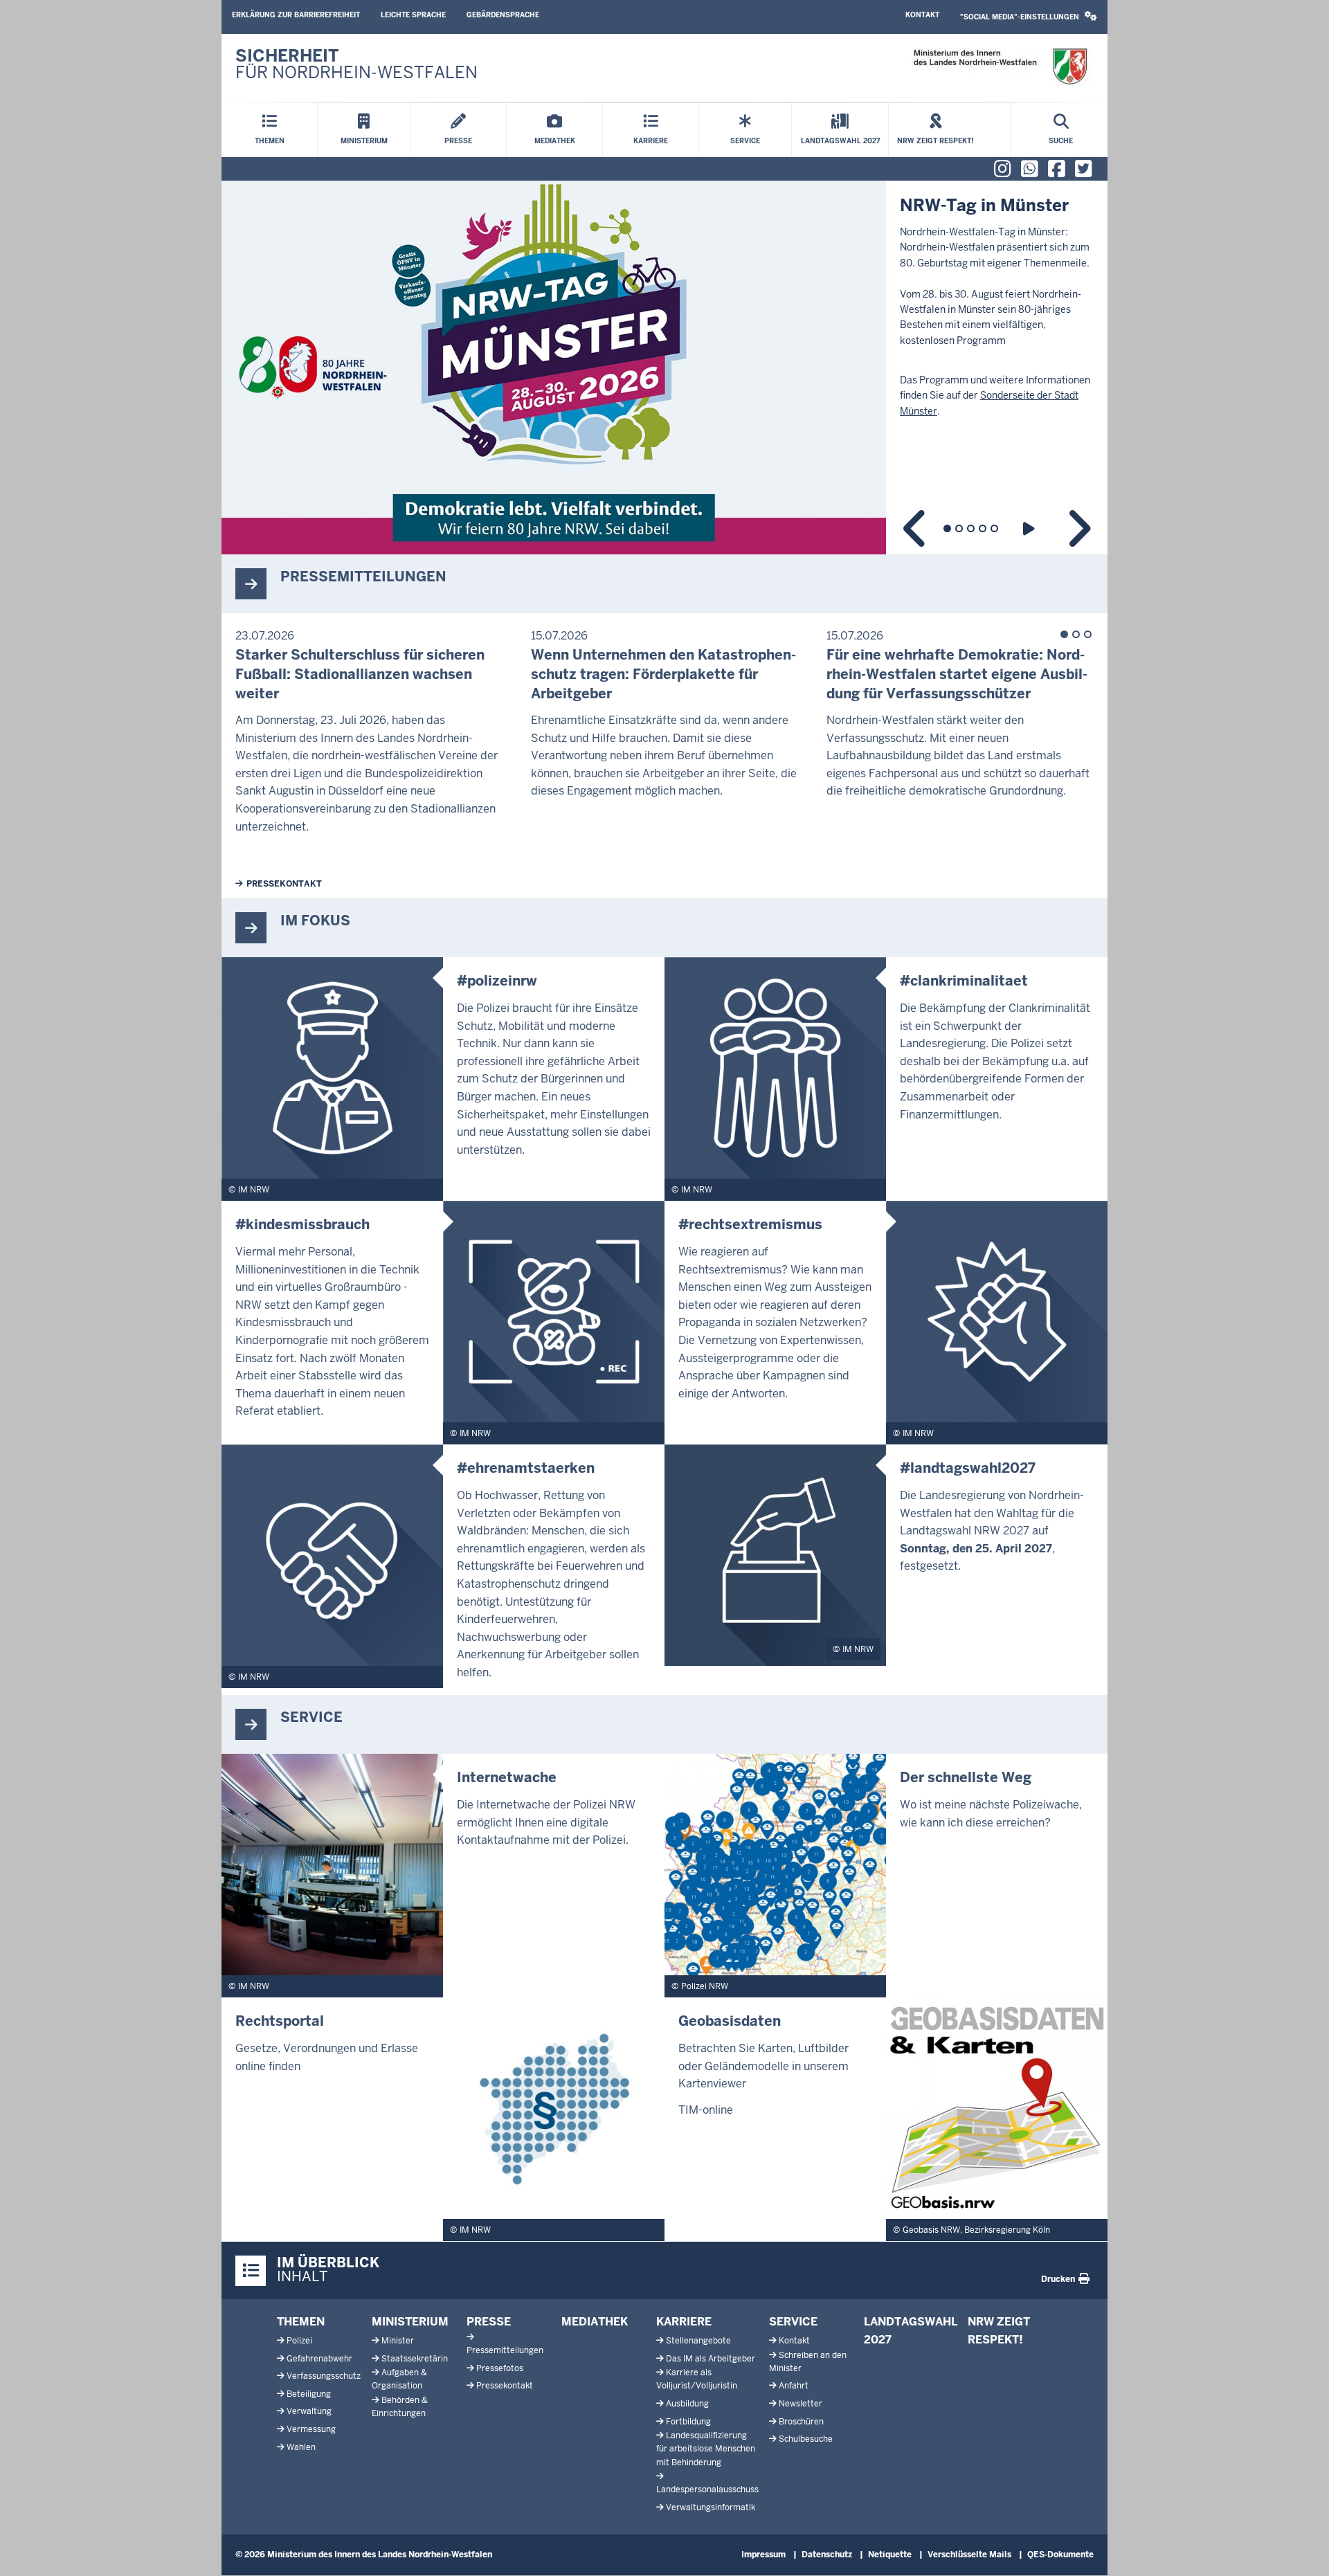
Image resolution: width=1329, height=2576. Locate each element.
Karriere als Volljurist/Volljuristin (697, 2379)
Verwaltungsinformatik (711, 2507)
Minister (398, 2341)
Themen (301, 2322)
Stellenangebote (698, 2341)
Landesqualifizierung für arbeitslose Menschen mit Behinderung (706, 2449)
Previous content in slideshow (915, 528)
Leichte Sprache (413, 15)
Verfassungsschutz (324, 2376)
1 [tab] (947, 528)
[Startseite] (1000, 67)
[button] (1029, 17)
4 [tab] (983, 528)
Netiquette (890, 2555)
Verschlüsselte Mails (969, 2555)
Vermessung (311, 2429)
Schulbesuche (806, 2439)
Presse (489, 2322)
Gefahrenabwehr (319, 2359)
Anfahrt (794, 2386)
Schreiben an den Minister (808, 2362)
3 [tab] (971, 528)
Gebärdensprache (503, 15)
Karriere (684, 2322)
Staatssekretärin (415, 2359)
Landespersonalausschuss (707, 2489)
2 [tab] (959, 528)
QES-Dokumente (1060, 2555)
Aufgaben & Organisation (399, 2379)
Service (793, 2322)
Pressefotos (500, 2368)
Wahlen (301, 2447)
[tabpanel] (664, 368)
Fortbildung (688, 2422)
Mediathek (595, 2322)
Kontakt (922, 15)
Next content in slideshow (1078, 528)
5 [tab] (994, 528)
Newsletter (801, 2404)
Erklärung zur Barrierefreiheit (296, 15)
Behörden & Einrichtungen (400, 2407)
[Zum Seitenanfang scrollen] (1301, 2550)
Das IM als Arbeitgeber (711, 2359)
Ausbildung (687, 2404)
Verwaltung (309, 2411)
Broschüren (801, 2422)
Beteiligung (309, 2394)
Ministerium (410, 2322)
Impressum (763, 2555)
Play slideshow (1031, 528)
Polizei (299, 2341)
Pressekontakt (284, 884)
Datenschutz (827, 2555)
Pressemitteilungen (505, 2350)
